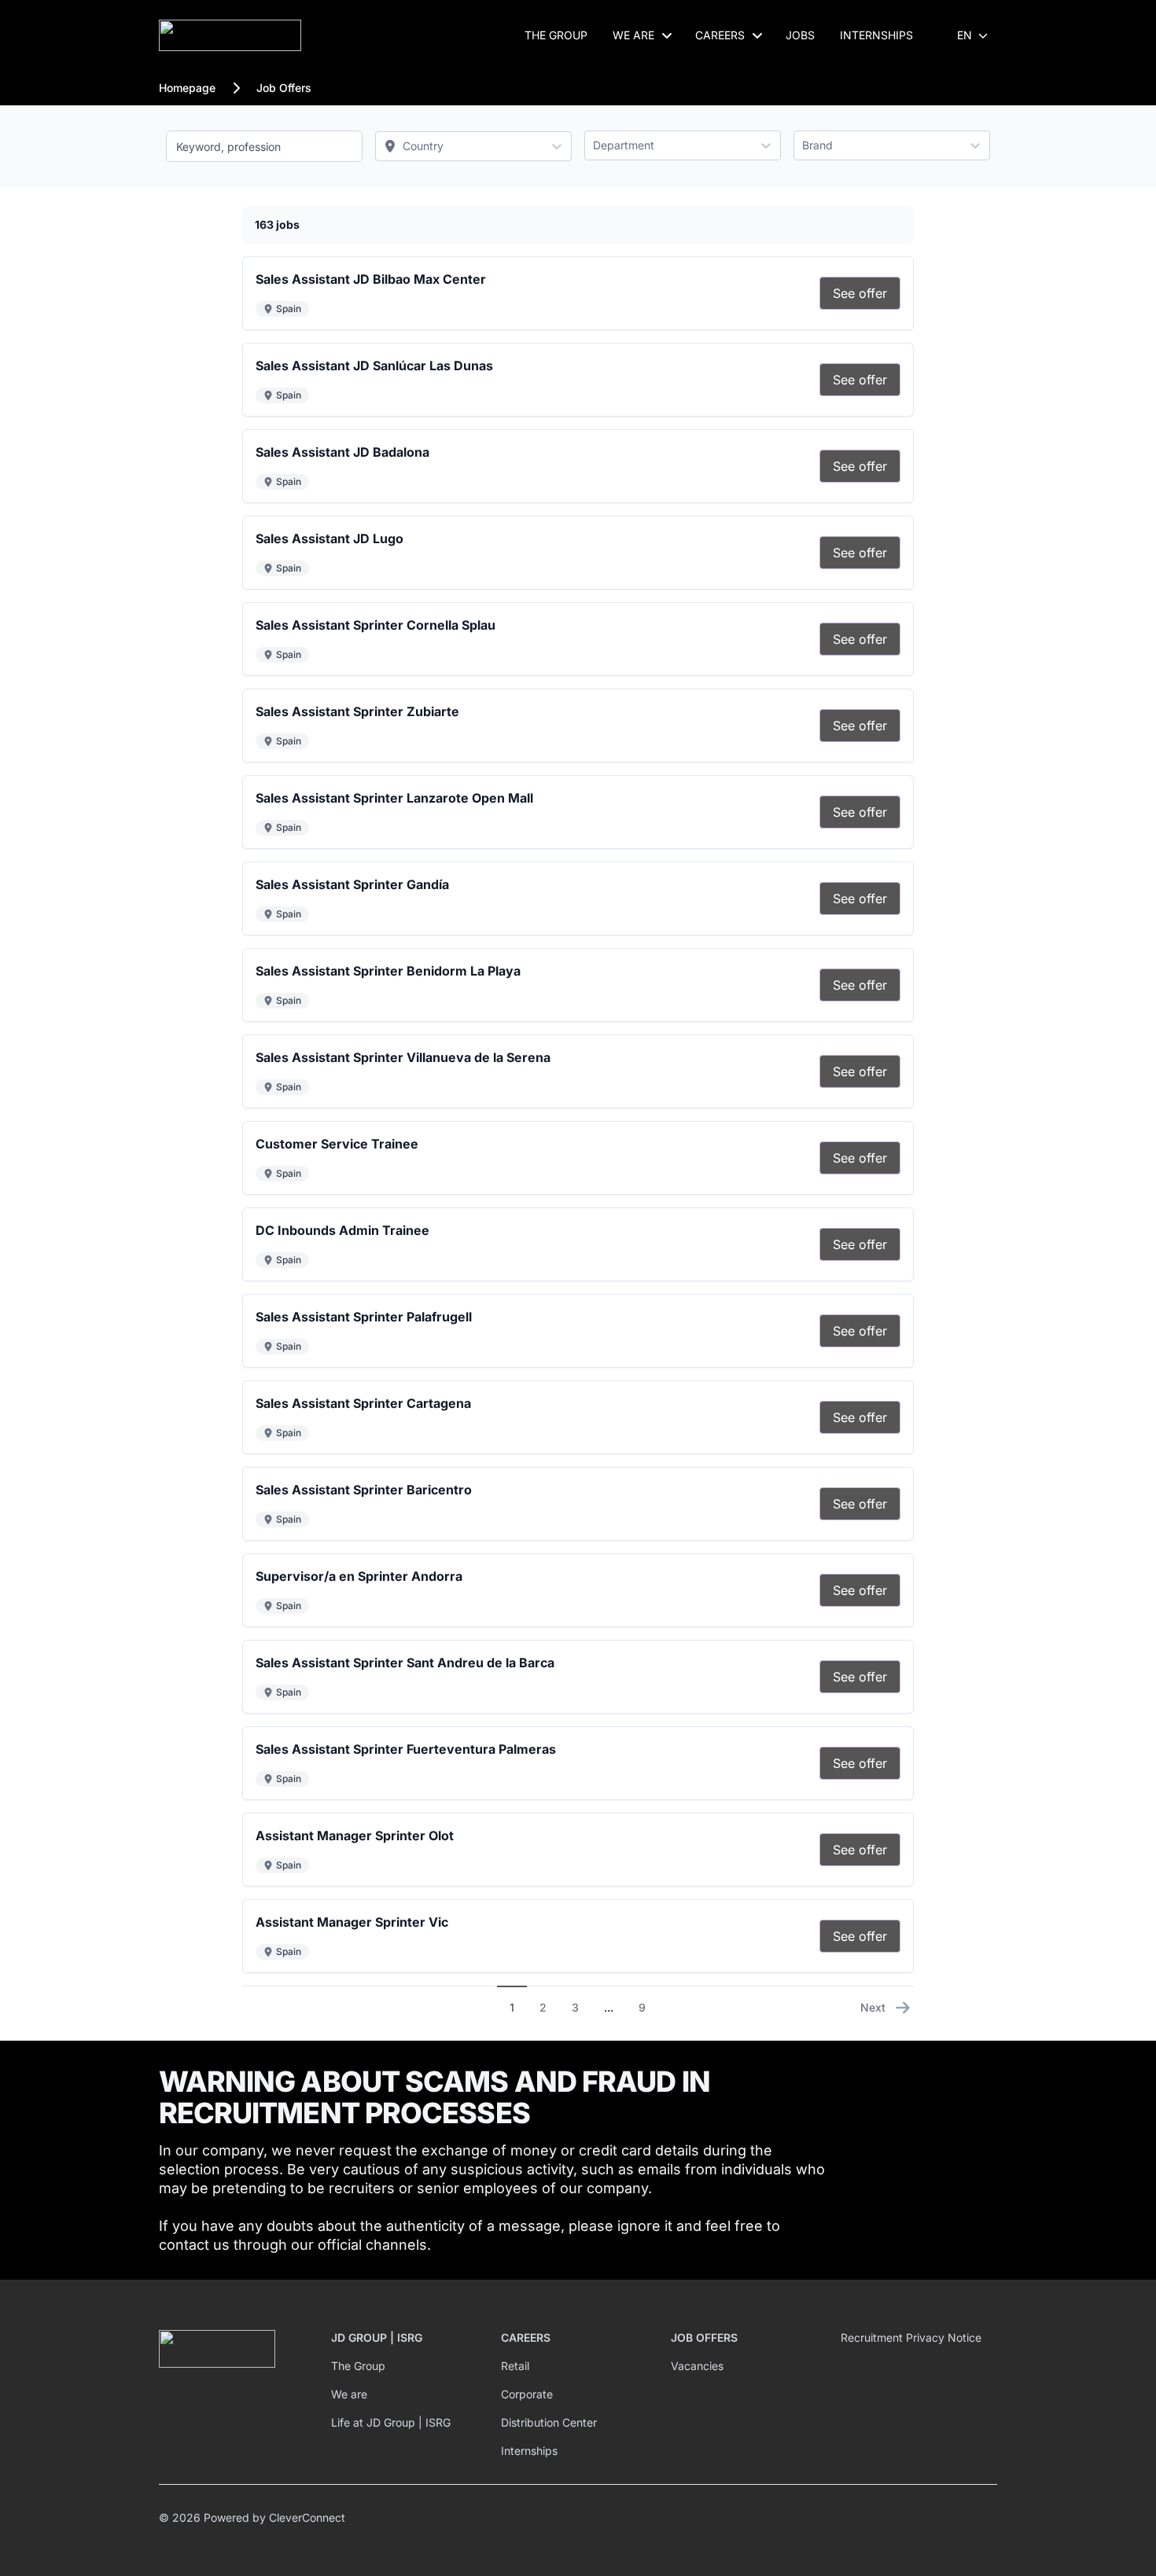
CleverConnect (307, 2517)
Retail (515, 2366)
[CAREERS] (757, 35)
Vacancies (697, 2366)
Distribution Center (549, 2422)
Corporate (527, 2394)
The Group (358, 2366)
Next (873, 2007)
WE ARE (633, 35)
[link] (860, 293)
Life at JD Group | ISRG (391, 2422)
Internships (529, 2451)
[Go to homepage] (230, 35)
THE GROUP (556, 35)
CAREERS (720, 35)
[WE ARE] (667, 35)
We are (349, 2394)
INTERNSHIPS (876, 35)
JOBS (800, 35)
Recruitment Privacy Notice (911, 2337)
